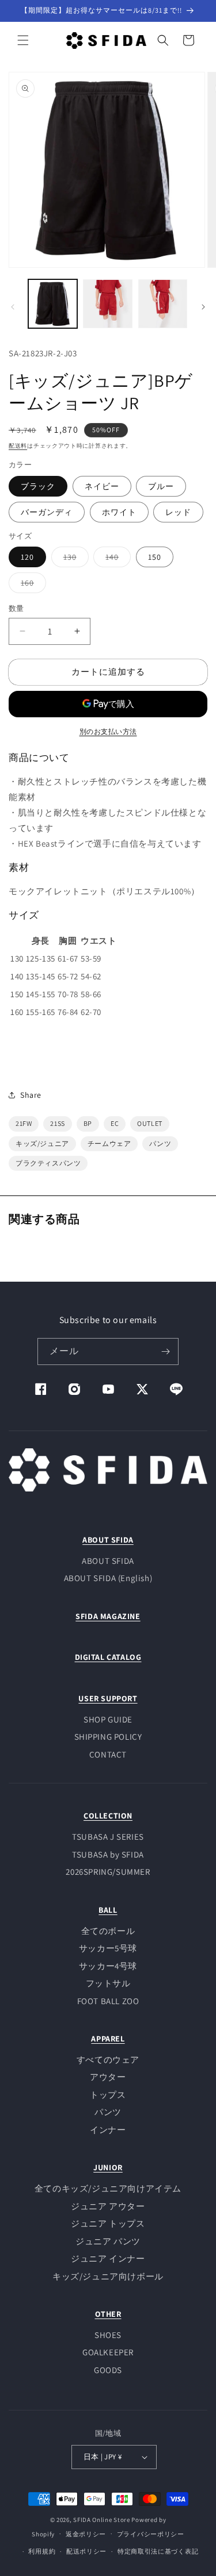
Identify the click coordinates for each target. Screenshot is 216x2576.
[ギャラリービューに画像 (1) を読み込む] (53, 304)
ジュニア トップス (108, 2223)
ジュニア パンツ (108, 2241)
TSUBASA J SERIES (108, 1837)
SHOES (108, 2335)
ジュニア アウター (108, 2206)
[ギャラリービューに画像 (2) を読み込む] (107, 304)
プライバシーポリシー (151, 2534)
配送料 (18, 446)
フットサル (108, 1983)
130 (74, 559)
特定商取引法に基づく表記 (158, 2551)
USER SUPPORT (108, 1698)
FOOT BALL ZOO (108, 2001)
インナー (108, 2130)
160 (31, 585)
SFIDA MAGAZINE (108, 1616)
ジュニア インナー (108, 2258)
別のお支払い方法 (108, 731)
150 (155, 557)
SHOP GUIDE (108, 1719)
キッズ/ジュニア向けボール (108, 2276)
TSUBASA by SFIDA (108, 1854)
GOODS (108, 2370)
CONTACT (108, 1754)
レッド (178, 512)
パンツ (108, 2112)
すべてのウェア (108, 2060)
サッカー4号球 (108, 1966)
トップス (108, 2095)
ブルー (161, 486)
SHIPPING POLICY (108, 1737)
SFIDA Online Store (102, 2520)
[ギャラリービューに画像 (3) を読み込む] (163, 304)
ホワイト (119, 512)
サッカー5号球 (108, 1948)
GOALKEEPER (108, 2352)
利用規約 (42, 2551)
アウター (108, 2077)
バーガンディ (47, 512)
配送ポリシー (86, 2551)
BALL (108, 1910)
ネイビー (102, 486)
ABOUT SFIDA (108, 1540)
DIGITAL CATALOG (108, 1657)
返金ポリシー (86, 2534)
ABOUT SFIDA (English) (108, 1578)
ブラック (38, 486)
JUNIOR (108, 2167)
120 (27, 557)
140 (116, 559)
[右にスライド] (203, 307)
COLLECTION (108, 1816)
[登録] (165, 1352)
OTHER (108, 2314)
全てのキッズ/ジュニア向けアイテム (108, 2188)
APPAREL (108, 2039)
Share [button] (31, 1095)
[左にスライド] (13, 307)
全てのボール (108, 1931)
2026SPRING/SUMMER (108, 1872)
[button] (23, 40)
